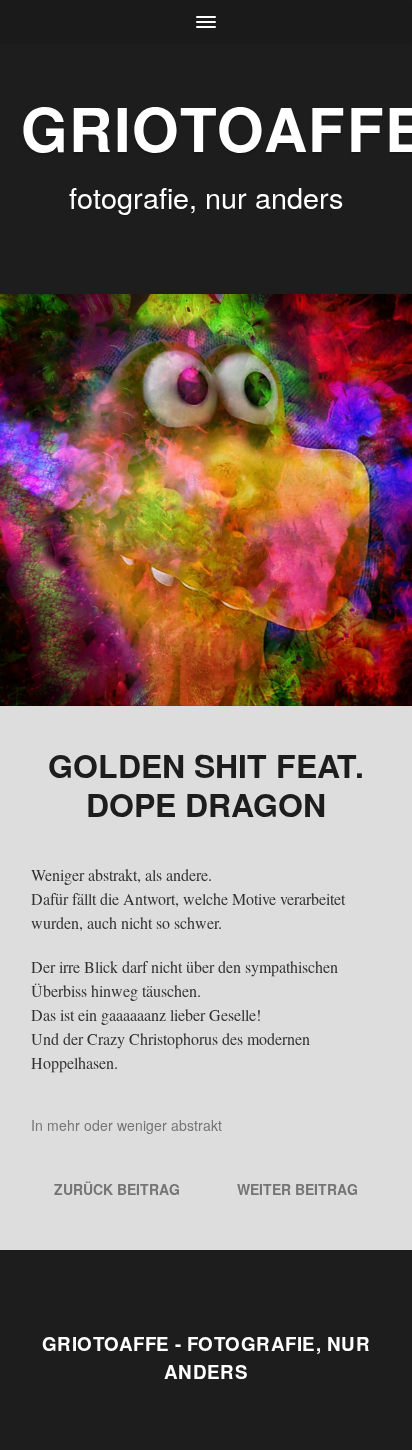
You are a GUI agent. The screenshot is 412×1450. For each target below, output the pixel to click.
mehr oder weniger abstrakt (134, 1125)
